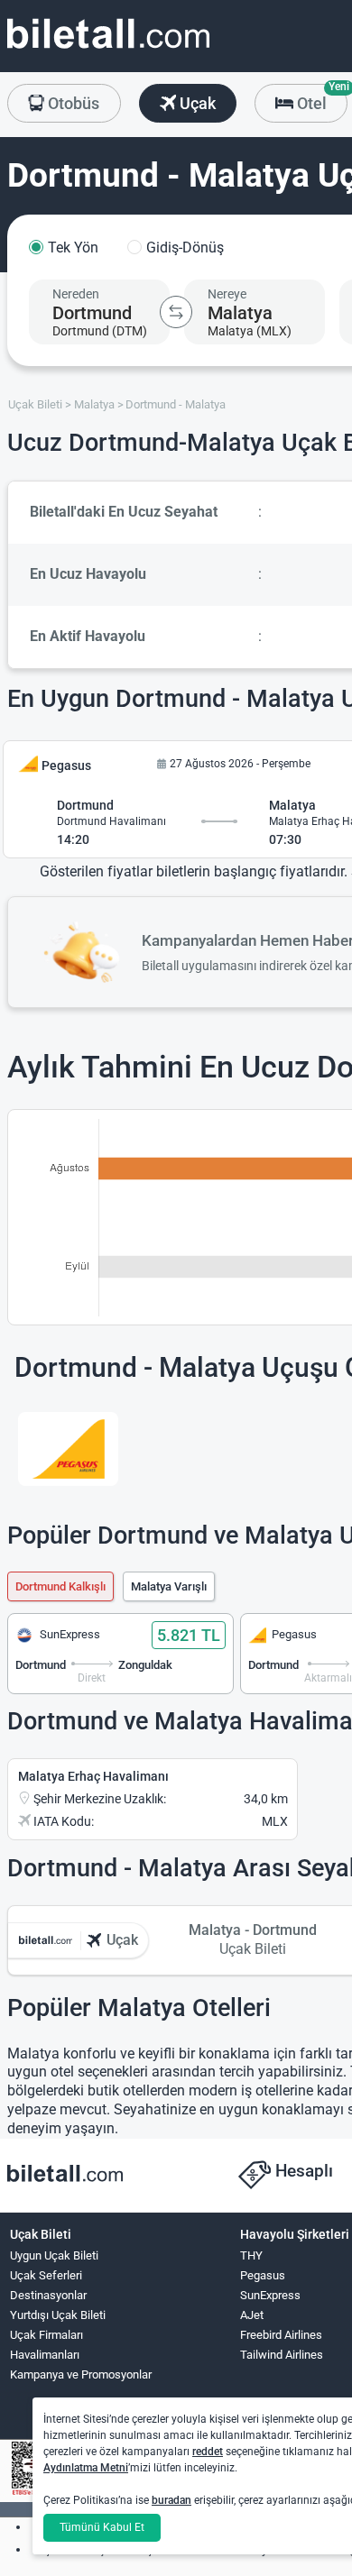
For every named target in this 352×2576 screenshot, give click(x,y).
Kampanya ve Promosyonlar (81, 2374)
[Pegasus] (68, 1449)
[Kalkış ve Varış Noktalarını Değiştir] (176, 312)
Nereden (76, 294)
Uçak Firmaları (46, 2335)
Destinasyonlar (48, 2295)
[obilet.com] (108, 50)
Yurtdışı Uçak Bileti (58, 2315)
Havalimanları (45, 2355)
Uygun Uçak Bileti (54, 2255)
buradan (171, 2500)
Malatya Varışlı (169, 1586)
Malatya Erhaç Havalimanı (93, 1776)
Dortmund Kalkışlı (60, 1586)
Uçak (196, 103)
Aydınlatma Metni (86, 2468)
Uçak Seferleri (46, 2275)
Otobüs (72, 103)
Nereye (227, 294)
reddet (208, 2452)
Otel (320, 98)
